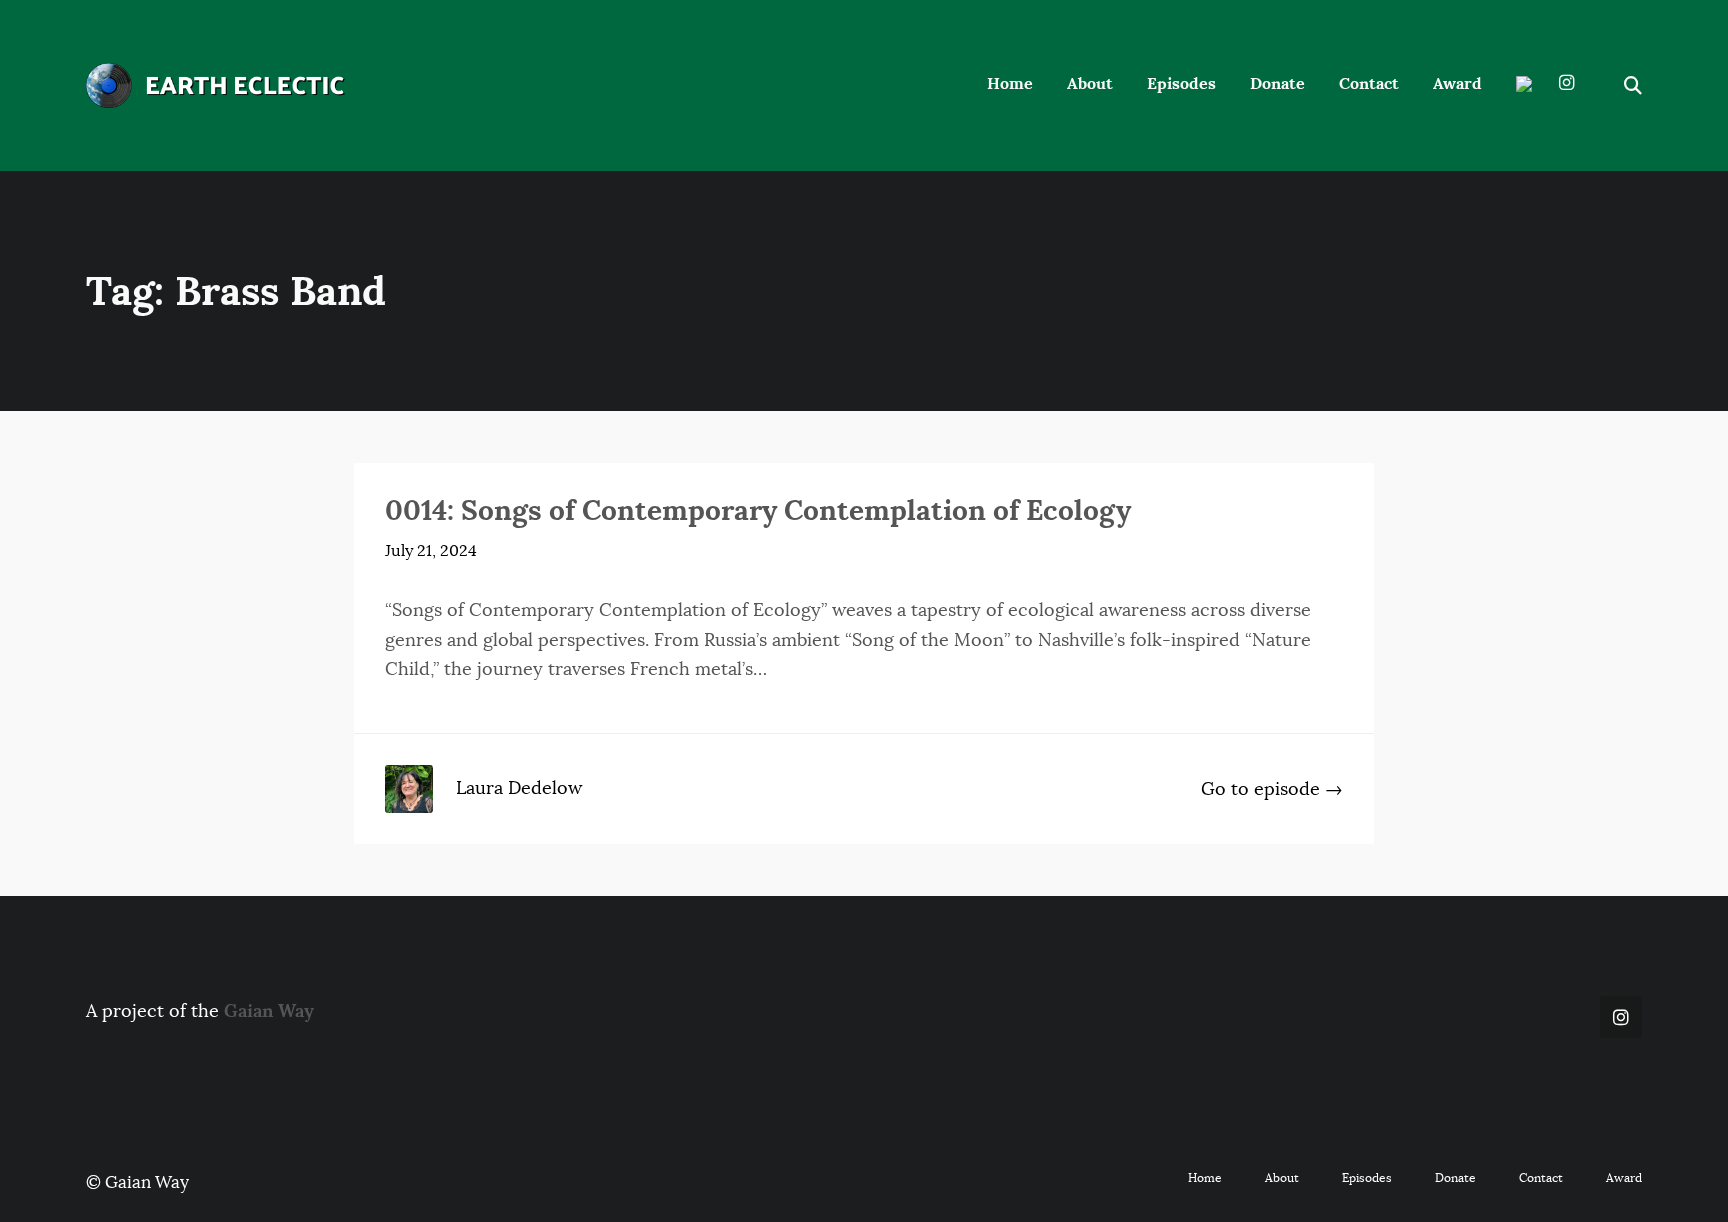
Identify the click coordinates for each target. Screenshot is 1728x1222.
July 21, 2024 (431, 551)
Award (1457, 83)
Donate (1277, 83)
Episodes (1181, 83)
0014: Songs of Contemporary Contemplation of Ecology (758, 510)
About (1090, 83)
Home (1010, 83)
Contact (1369, 83)
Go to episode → (1272, 789)
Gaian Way (269, 1010)
